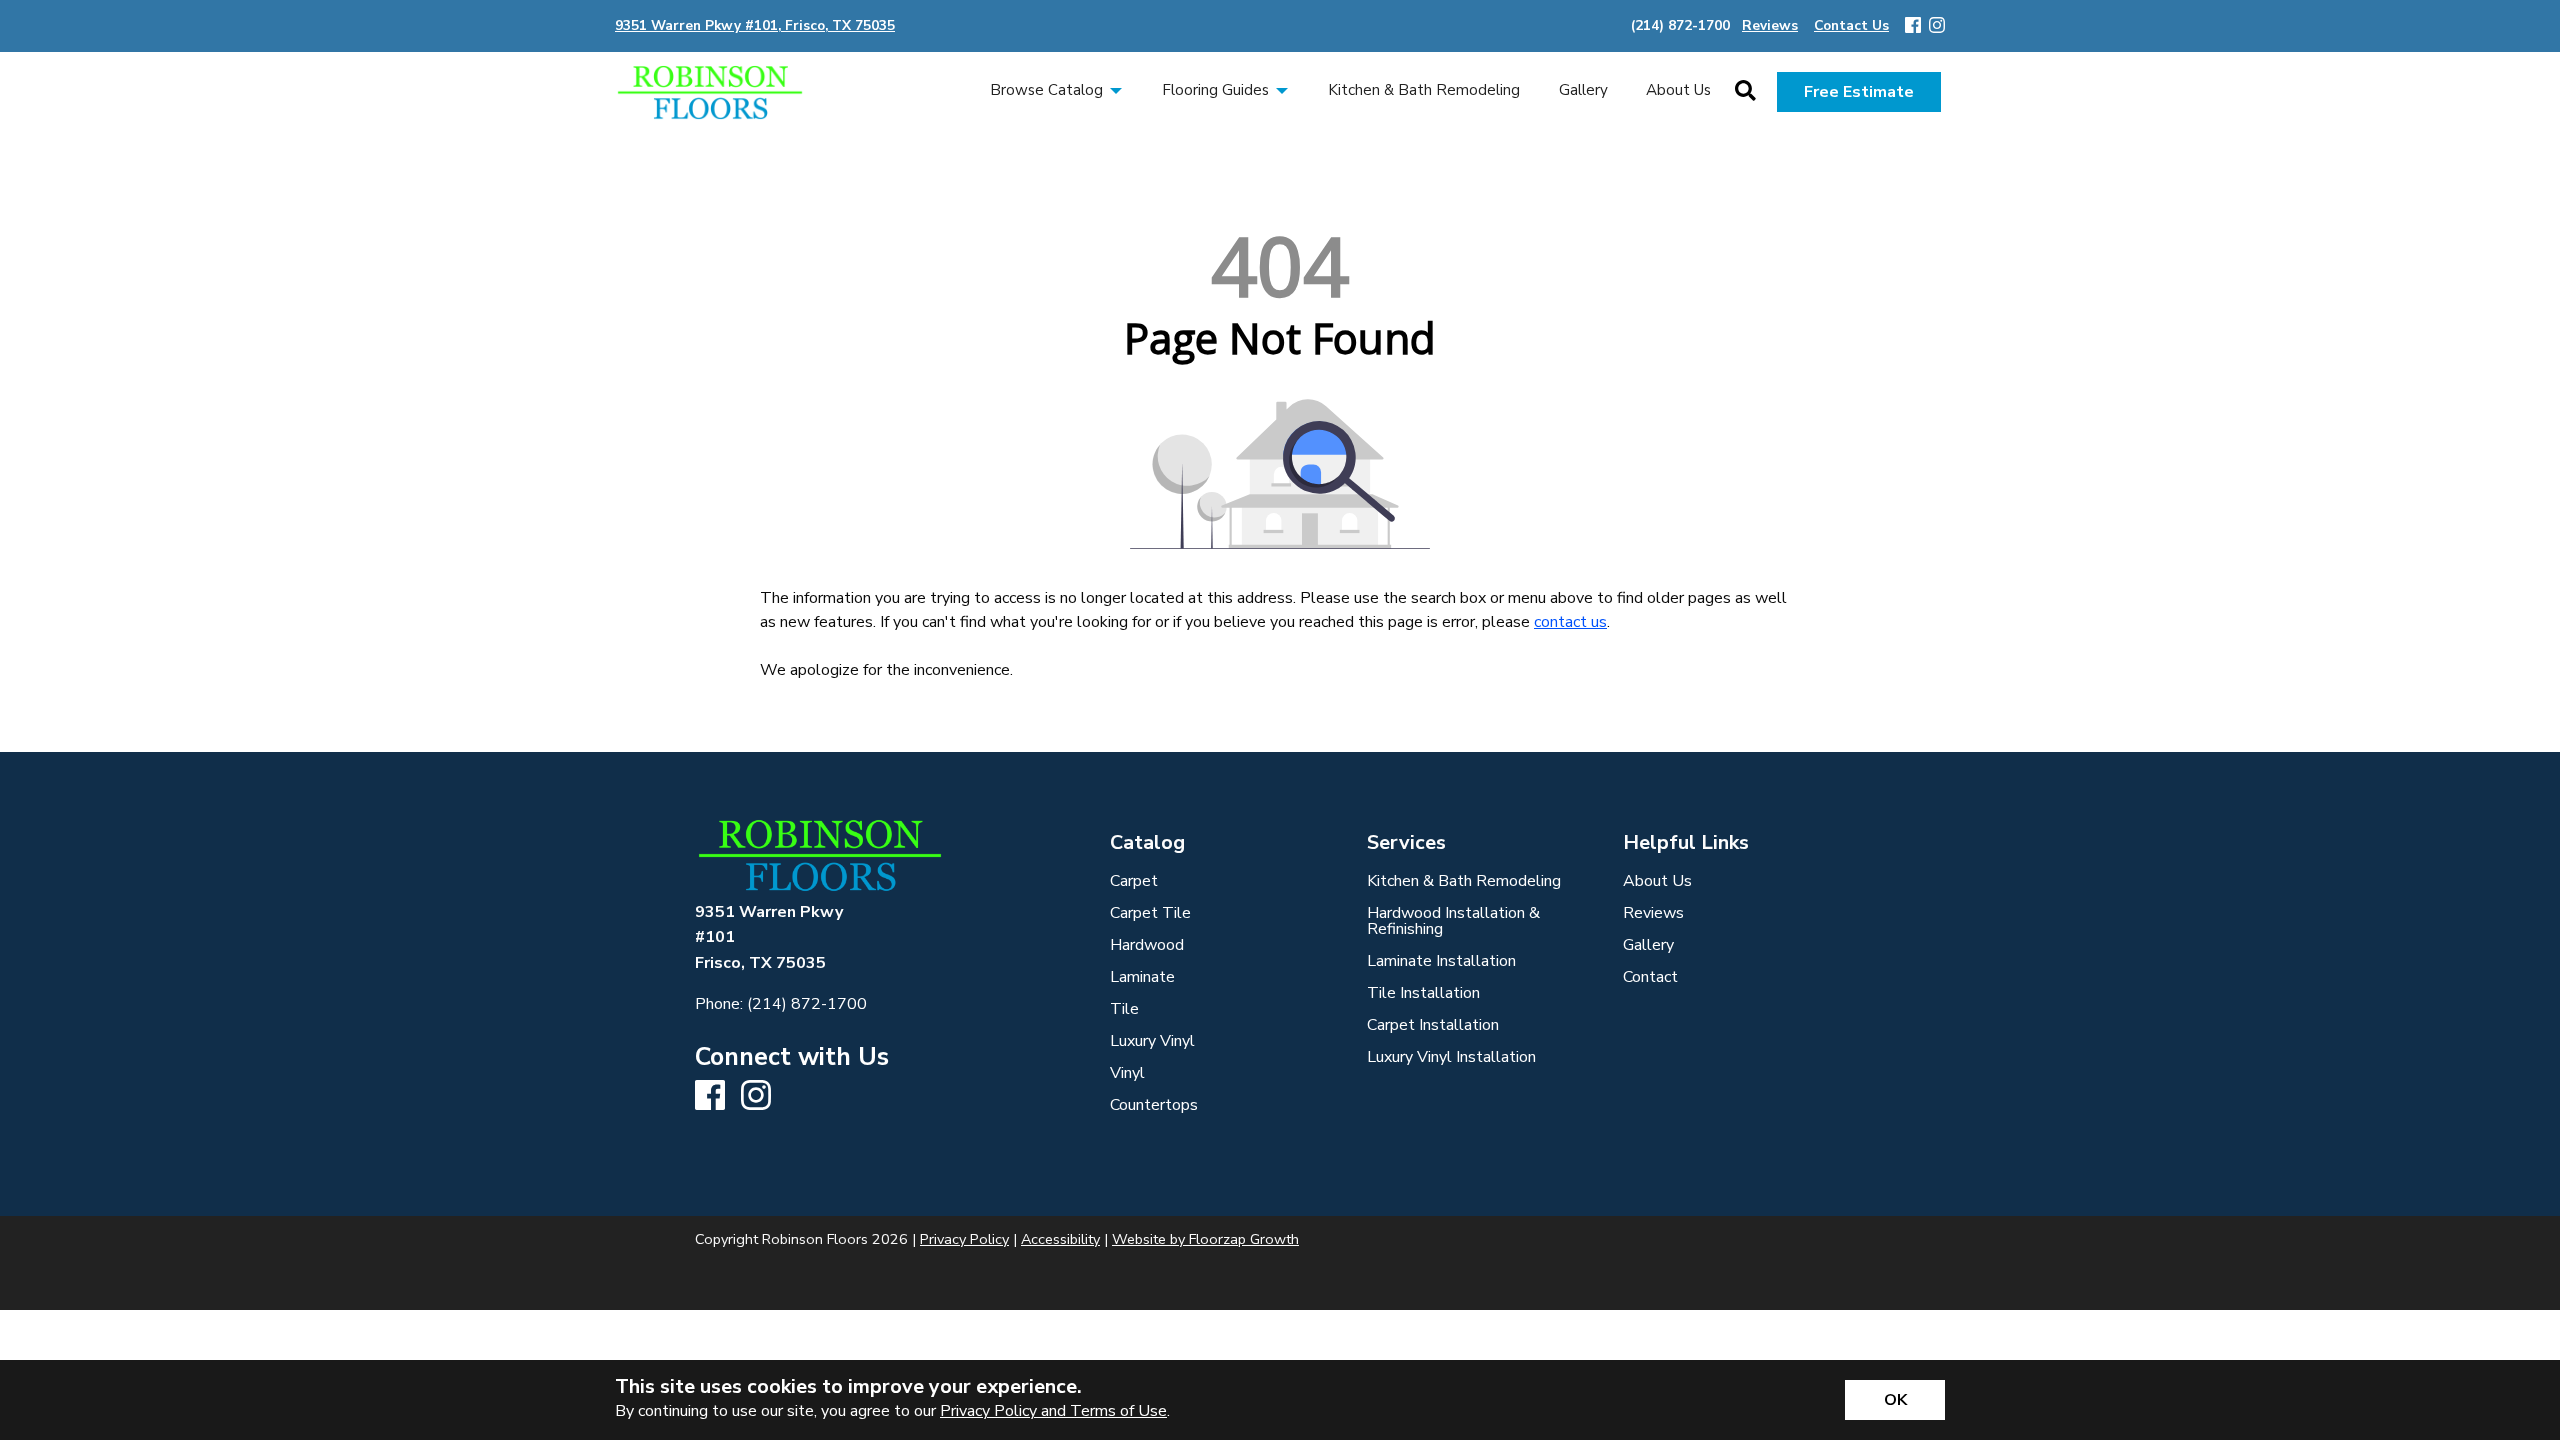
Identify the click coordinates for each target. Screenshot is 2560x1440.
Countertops (1154, 1105)
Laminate (1142, 977)
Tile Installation (1423, 993)
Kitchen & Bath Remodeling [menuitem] (1424, 90)
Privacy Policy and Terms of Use (1053, 1411)
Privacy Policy (964, 1239)
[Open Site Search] (1745, 92)
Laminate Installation (1441, 961)
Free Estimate (1859, 92)
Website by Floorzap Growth (1205, 1239)
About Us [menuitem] (1678, 90)
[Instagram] (1937, 26)
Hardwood (1147, 945)
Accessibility (1060, 1239)
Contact (1650, 977)
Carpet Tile (1150, 913)
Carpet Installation (1433, 1025)
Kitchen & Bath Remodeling (1464, 881)
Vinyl (1127, 1073)
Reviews (1653, 913)
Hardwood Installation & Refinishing (1453, 921)
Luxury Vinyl (1152, 1041)
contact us (1570, 622)
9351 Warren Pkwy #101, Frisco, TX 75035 (755, 25)
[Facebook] (1913, 26)
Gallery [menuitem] (1583, 90)
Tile (1124, 1009)
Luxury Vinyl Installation (1451, 1057)
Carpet (1134, 881)
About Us (1657, 881)
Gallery (1648, 945)
